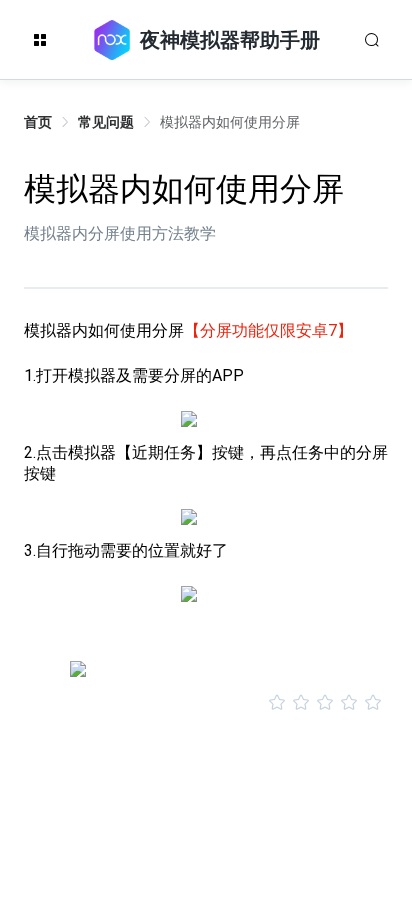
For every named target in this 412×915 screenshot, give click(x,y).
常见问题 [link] (106, 122)
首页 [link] (38, 122)
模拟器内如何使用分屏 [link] (230, 122)
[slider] (206, 703)
